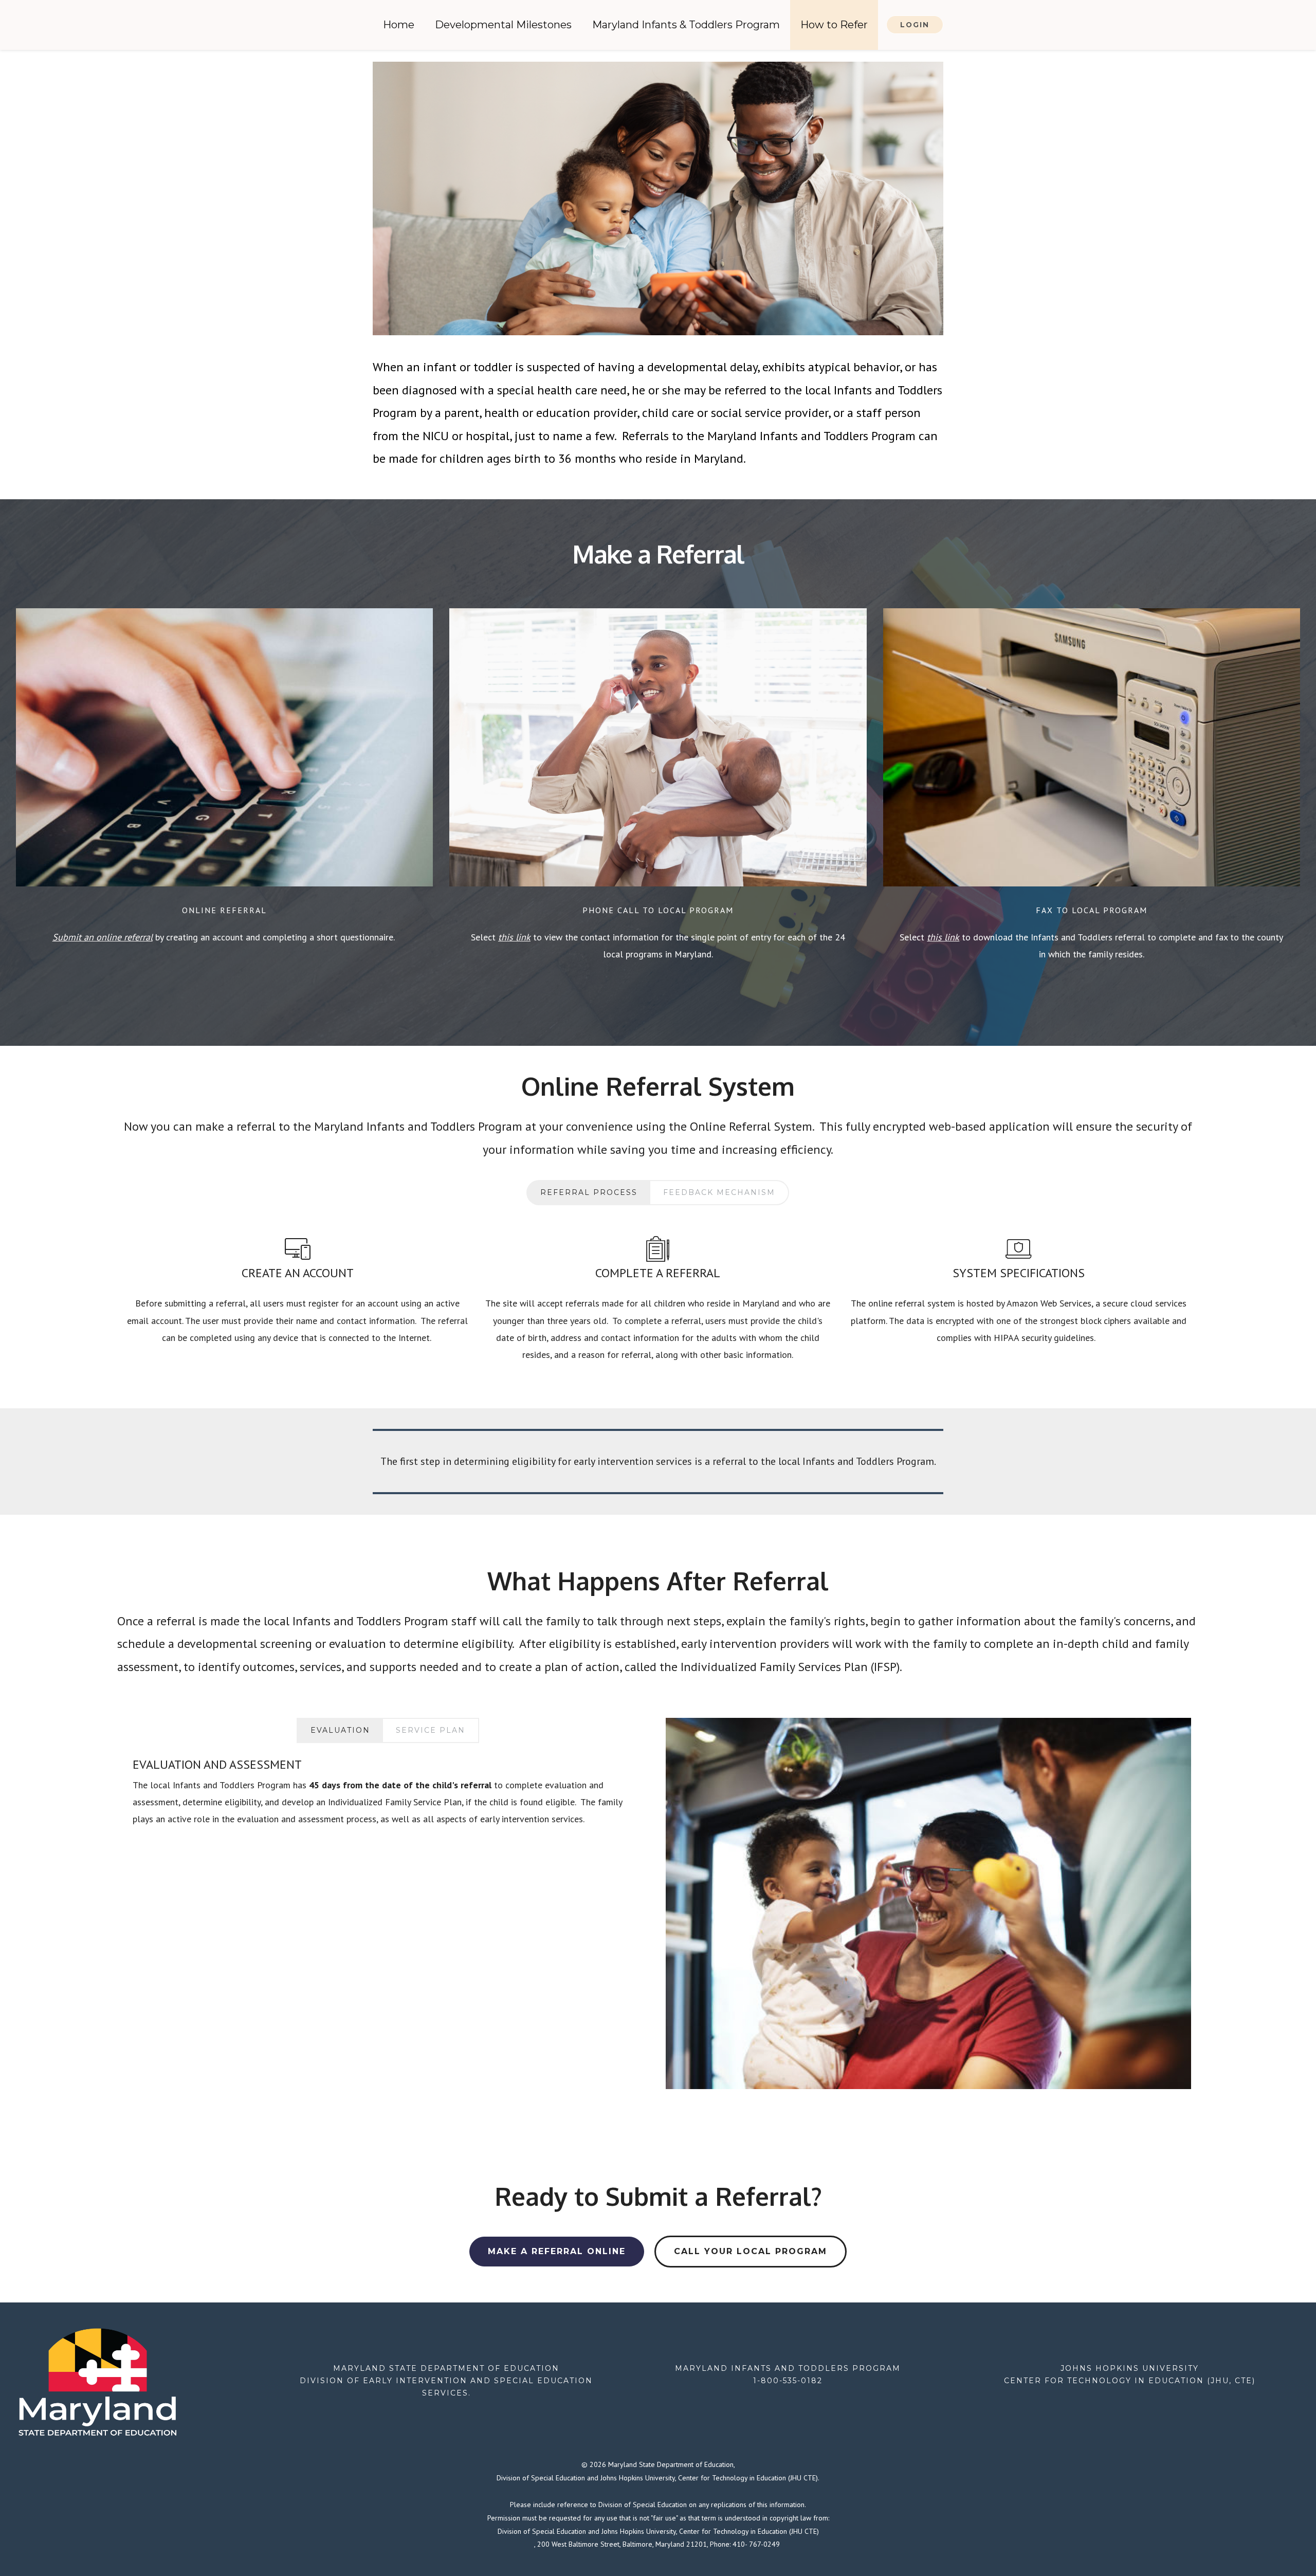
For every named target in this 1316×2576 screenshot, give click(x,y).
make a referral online (557, 2251)
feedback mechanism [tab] (719, 1192)
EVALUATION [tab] (340, 1730)
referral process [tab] (589, 1192)
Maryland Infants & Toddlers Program (686, 25)
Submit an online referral (103, 937)
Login (915, 25)
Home (399, 25)
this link (514, 937)
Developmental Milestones (503, 25)
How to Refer (834, 25)
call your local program (751, 2251)
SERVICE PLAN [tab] (431, 1730)
